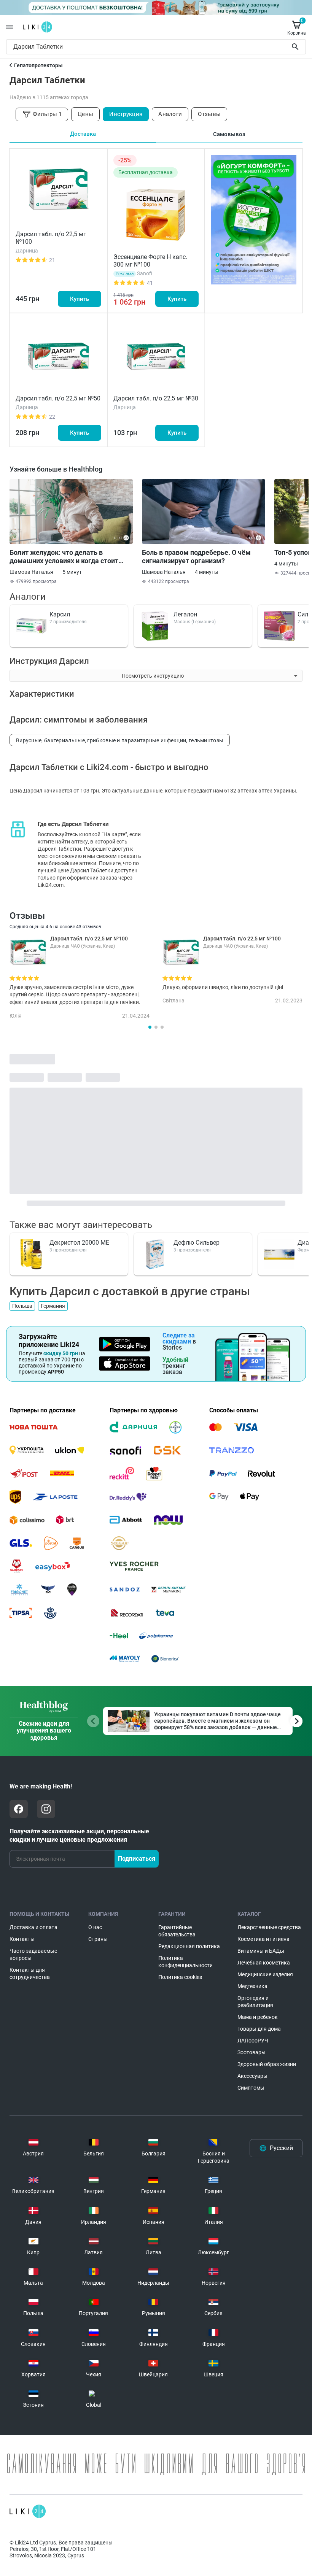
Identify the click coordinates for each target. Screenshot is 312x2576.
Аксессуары (252, 2076)
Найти (296, 47)
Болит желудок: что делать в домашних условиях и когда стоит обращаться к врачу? (64, 557)
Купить (80, 299)
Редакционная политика (189, 1946)
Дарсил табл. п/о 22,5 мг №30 (156, 398)
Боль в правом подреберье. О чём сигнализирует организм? (196, 557)
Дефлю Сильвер (197, 1243)
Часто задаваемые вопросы (33, 1954)
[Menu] (10, 27)
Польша (22, 1306)
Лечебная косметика (264, 1963)
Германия (53, 1306)
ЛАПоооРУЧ (253, 2041)
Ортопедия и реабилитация (255, 2002)
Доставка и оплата (33, 1927)
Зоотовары (252, 2052)
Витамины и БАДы (261, 1951)
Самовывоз (229, 134)
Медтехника (252, 1986)
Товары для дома (259, 2029)
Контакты (22, 1939)
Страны (98, 1939)
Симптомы (251, 2088)
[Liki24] (28, 2511)
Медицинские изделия (265, 1974)
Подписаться (137, 1859)
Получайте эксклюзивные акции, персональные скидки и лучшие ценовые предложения (79, 1835)
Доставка (83, 134)
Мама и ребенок (258, 2017)
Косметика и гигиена (263, 1939)
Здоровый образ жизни (267, 2064)
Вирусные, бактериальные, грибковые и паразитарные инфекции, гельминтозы (120, 740)
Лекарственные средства (269, 1927)
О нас (95, 1927)
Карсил (60, 614)
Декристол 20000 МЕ (79, 1243)
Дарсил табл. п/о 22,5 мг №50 (58, 398)
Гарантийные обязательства (177, 1931)
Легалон (185, 614)
